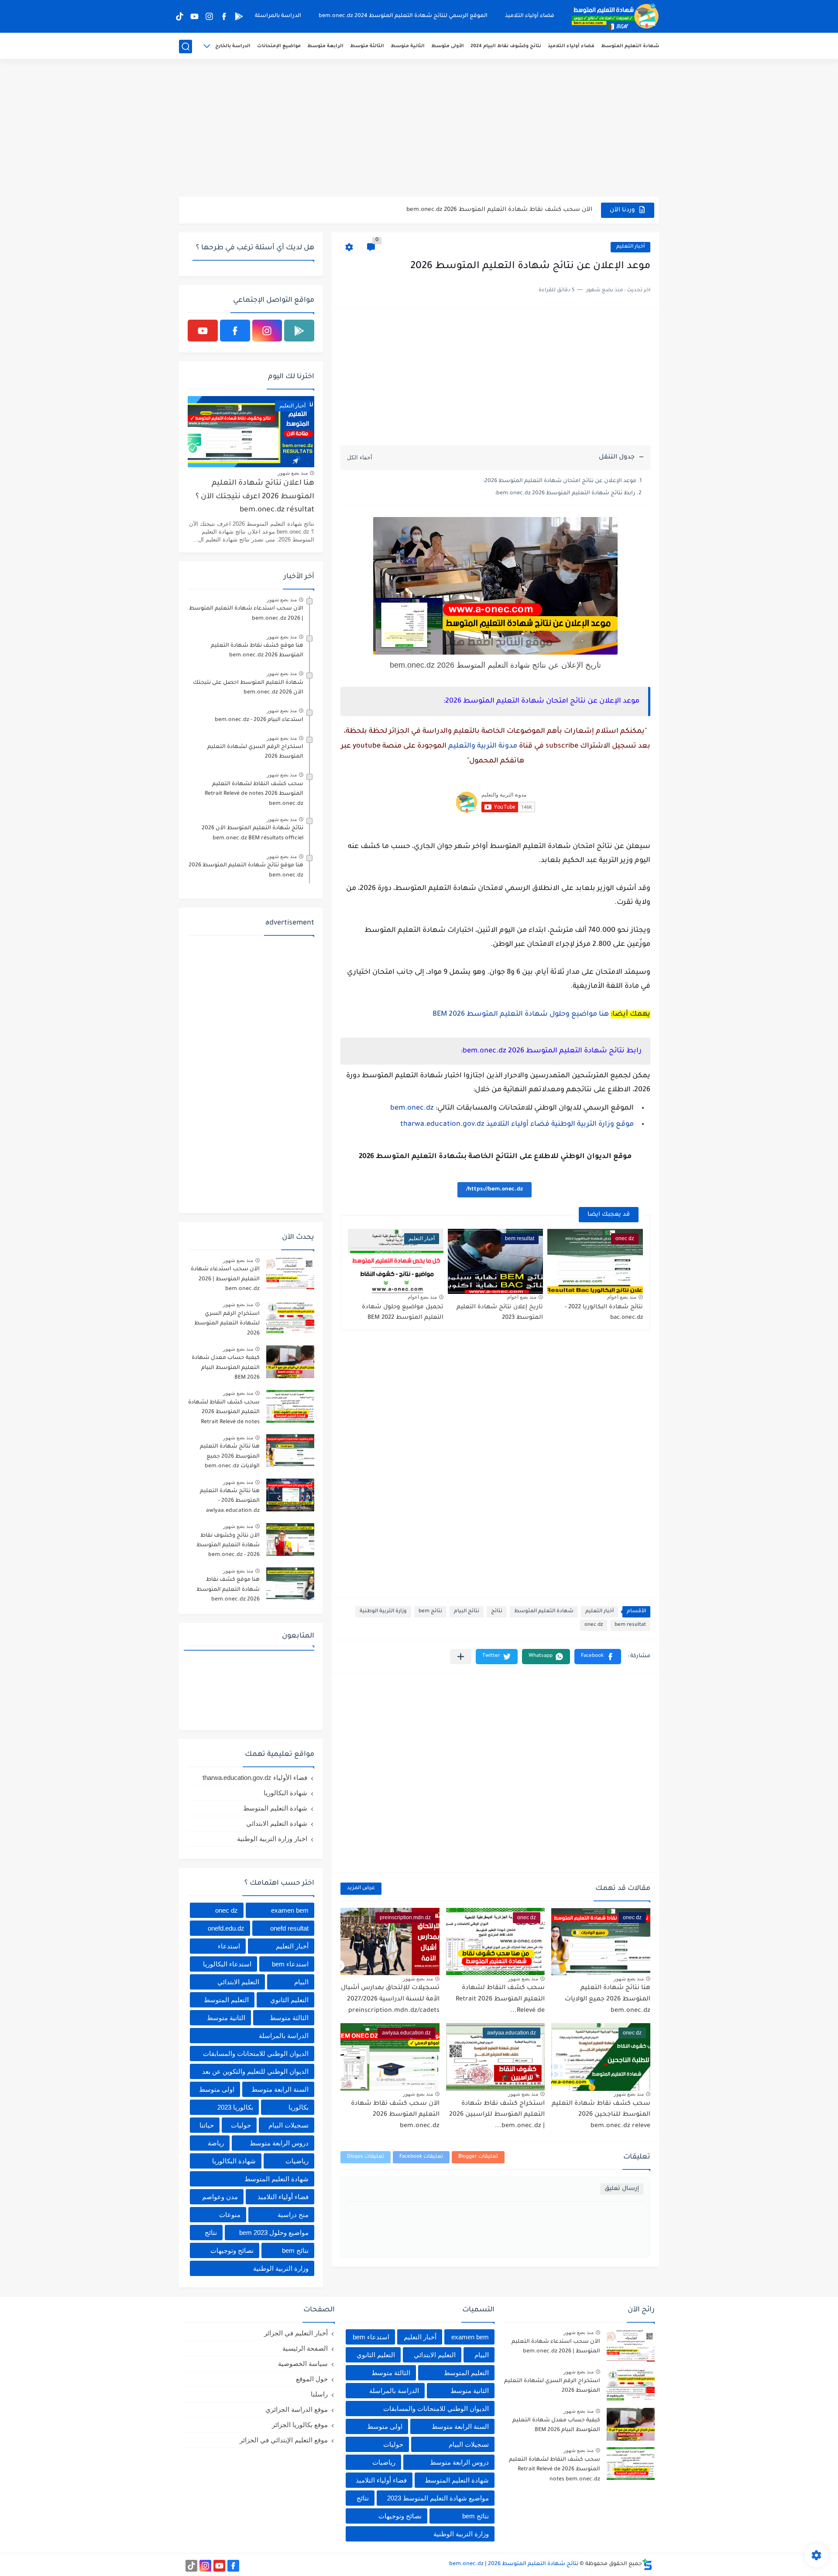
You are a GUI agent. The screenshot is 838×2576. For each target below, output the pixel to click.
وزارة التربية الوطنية (383, 1612)
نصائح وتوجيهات (232, 2250)
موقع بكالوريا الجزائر (300, 2425)
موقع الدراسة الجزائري (297, 2409)
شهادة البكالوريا (285, 1793)
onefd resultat (289, 1928)
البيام (301, 1982)
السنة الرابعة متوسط (280, 2089)
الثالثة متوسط (367, 46)
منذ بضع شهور (629, 1979)
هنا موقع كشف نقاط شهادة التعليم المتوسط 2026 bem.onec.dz (257, 651)
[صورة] (290, 1273)
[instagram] (209, 16)
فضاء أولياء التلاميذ (530, 16)
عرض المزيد (361, 1888)
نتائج (497, 1612)
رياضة (216, 2143)
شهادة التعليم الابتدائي (277, 1823)
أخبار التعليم (630, 247)
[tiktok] (179, 16)
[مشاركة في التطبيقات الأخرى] (461, 1657)
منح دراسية (293, 2215)
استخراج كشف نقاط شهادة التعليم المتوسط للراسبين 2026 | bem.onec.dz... (497, 2115)
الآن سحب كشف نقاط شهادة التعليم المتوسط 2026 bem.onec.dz (395, 2115)
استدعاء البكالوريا (227, 1964)
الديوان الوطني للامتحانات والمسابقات (256, 2054)
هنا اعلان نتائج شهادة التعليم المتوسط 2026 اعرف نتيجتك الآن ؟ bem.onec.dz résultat (255, 497)
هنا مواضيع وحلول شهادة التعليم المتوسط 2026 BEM (521, 1014)
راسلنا (319, 2394)
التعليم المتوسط (226, 2000)
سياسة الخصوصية (303, 2364)
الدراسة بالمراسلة (278, 16)
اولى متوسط (217, 2089)
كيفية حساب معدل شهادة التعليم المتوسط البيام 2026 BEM (226, 1368)
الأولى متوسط (448, 46)
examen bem (290, 1910)
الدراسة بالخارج (233, 46)
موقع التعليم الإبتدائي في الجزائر (284, 2440)
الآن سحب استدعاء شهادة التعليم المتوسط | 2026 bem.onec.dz (246, 614)
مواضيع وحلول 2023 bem (274, 2233)
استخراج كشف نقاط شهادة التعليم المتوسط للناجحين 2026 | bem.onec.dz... (485, 210)
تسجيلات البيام (288, 2125)
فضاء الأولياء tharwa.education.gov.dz (255, 1778)
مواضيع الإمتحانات (279, 46)
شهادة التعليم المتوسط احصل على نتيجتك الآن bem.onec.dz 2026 (248, 688)
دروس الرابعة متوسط (279, 2143)
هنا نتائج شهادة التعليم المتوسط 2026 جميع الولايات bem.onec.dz (608, 1999)
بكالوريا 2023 (235, 2107)
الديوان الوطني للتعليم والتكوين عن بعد (255, 2071)
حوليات (241, 2125)
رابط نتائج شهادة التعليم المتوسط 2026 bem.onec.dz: (565, 493)
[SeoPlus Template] (647, 2564)
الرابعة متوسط (325, 46)
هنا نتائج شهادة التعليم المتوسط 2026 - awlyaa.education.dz (230, 1501)
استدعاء (229, 1946)
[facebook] (224, 16)
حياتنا (207, 2125)
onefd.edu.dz (226, 1928)
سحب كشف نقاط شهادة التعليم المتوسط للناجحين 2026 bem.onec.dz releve (601, 2115)
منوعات (230, 2215)
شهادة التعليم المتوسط (630, 46)
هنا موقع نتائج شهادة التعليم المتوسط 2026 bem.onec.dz (246, 870)
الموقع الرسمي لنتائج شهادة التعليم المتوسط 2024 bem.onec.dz (403, 16)
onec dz (594, 1625)
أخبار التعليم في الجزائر (296, 2333)
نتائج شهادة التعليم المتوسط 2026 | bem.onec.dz (514, 2564)
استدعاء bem (290, 1964)
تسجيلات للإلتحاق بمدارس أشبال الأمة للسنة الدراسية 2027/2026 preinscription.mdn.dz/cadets (390, 1999)
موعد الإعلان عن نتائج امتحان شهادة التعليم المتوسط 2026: (560, 481)
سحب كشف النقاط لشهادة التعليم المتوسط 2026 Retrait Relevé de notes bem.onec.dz (254, 794)
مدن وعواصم (220, 2197)
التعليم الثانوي (289, 2000)
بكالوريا (299, 2107)
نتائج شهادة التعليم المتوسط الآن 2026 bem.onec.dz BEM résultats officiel (252, 833)
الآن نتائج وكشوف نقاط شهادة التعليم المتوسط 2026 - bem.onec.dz (228, 1546)
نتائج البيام (467, 1612)
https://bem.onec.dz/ (495, 1190)
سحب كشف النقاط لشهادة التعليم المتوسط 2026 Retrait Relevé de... (500, 1999)
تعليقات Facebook (421, 2157)
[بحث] (185, 47)
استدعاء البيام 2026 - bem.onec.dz (259, 720)
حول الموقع (312, 2379)
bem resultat (630, 1625)
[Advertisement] (419, 129)
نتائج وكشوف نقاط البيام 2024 (506, 46)
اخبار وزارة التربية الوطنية (272, 1839)
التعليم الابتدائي (238, 1982)
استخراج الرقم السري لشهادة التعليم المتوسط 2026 (255, 752)
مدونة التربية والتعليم (483, 746)
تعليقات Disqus (366, 2157)
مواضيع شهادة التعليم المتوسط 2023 (438, 2498)
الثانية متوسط (408, 46)
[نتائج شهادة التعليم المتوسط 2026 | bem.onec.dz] (615, 17)
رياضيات (297, 2161)
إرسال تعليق (622, 2189)
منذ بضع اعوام (622, 1297)
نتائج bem (430, 1612)
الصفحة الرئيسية (305, 2348)
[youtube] (194, 16)
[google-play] (239, 16)
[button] (598, 1657)
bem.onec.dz (412, 1108)
